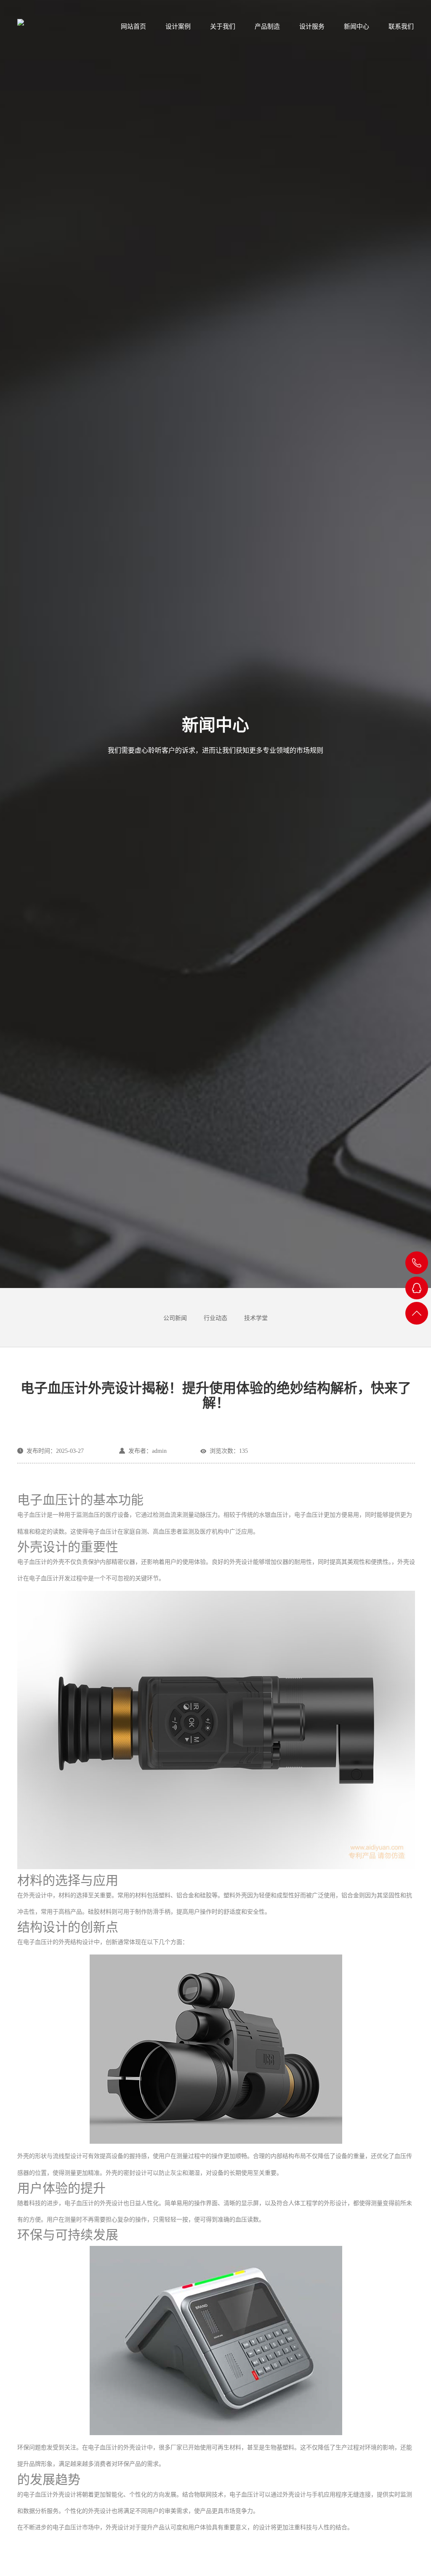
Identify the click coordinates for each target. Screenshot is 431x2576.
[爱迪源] (48, 23)
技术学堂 (256, 1318)
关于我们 (223, 26)
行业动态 (215, 1318)
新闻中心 (357, 26)
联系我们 (401, 26)
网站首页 (133, 26)
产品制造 (267, 26)
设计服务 (312, 26)
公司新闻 (175, 1318)
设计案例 (178, 26)
